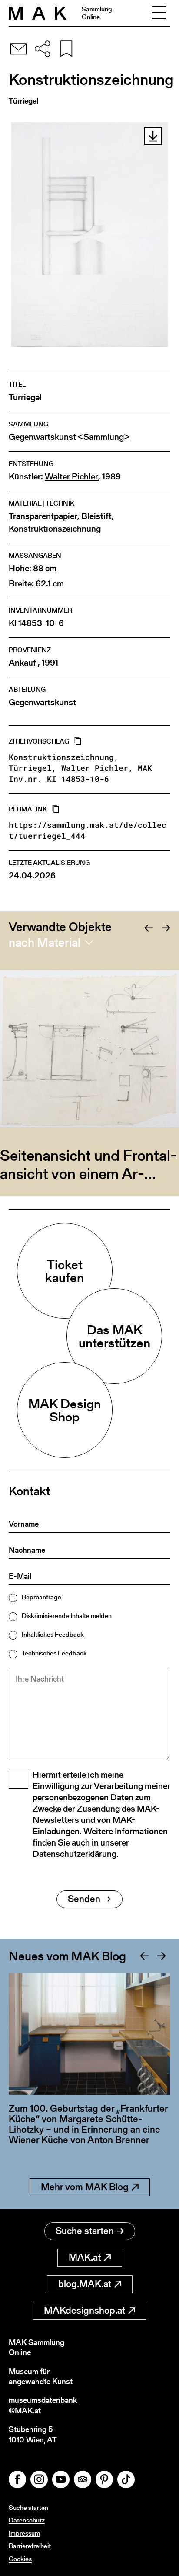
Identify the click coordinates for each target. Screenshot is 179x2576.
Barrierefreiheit (30, 2546)
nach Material (45, 942)
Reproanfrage (41, 1597)
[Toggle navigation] (159, 13)
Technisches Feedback (54, 1653)
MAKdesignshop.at (85, 2310)
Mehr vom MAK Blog (85, 2187)
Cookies (20, 2559)
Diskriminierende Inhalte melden (67, 1616)
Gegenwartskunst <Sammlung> (69, 437)
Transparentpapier (43, 516)
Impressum (24, 2533)
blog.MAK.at (85, 2284)
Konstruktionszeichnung (55, 529)
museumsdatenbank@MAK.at (43, 2405)
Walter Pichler (71, 477)
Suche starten (85, 2231)
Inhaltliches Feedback (53, 1634)
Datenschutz (27, 2520)
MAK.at (85, 2257)
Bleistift (96, 516)
